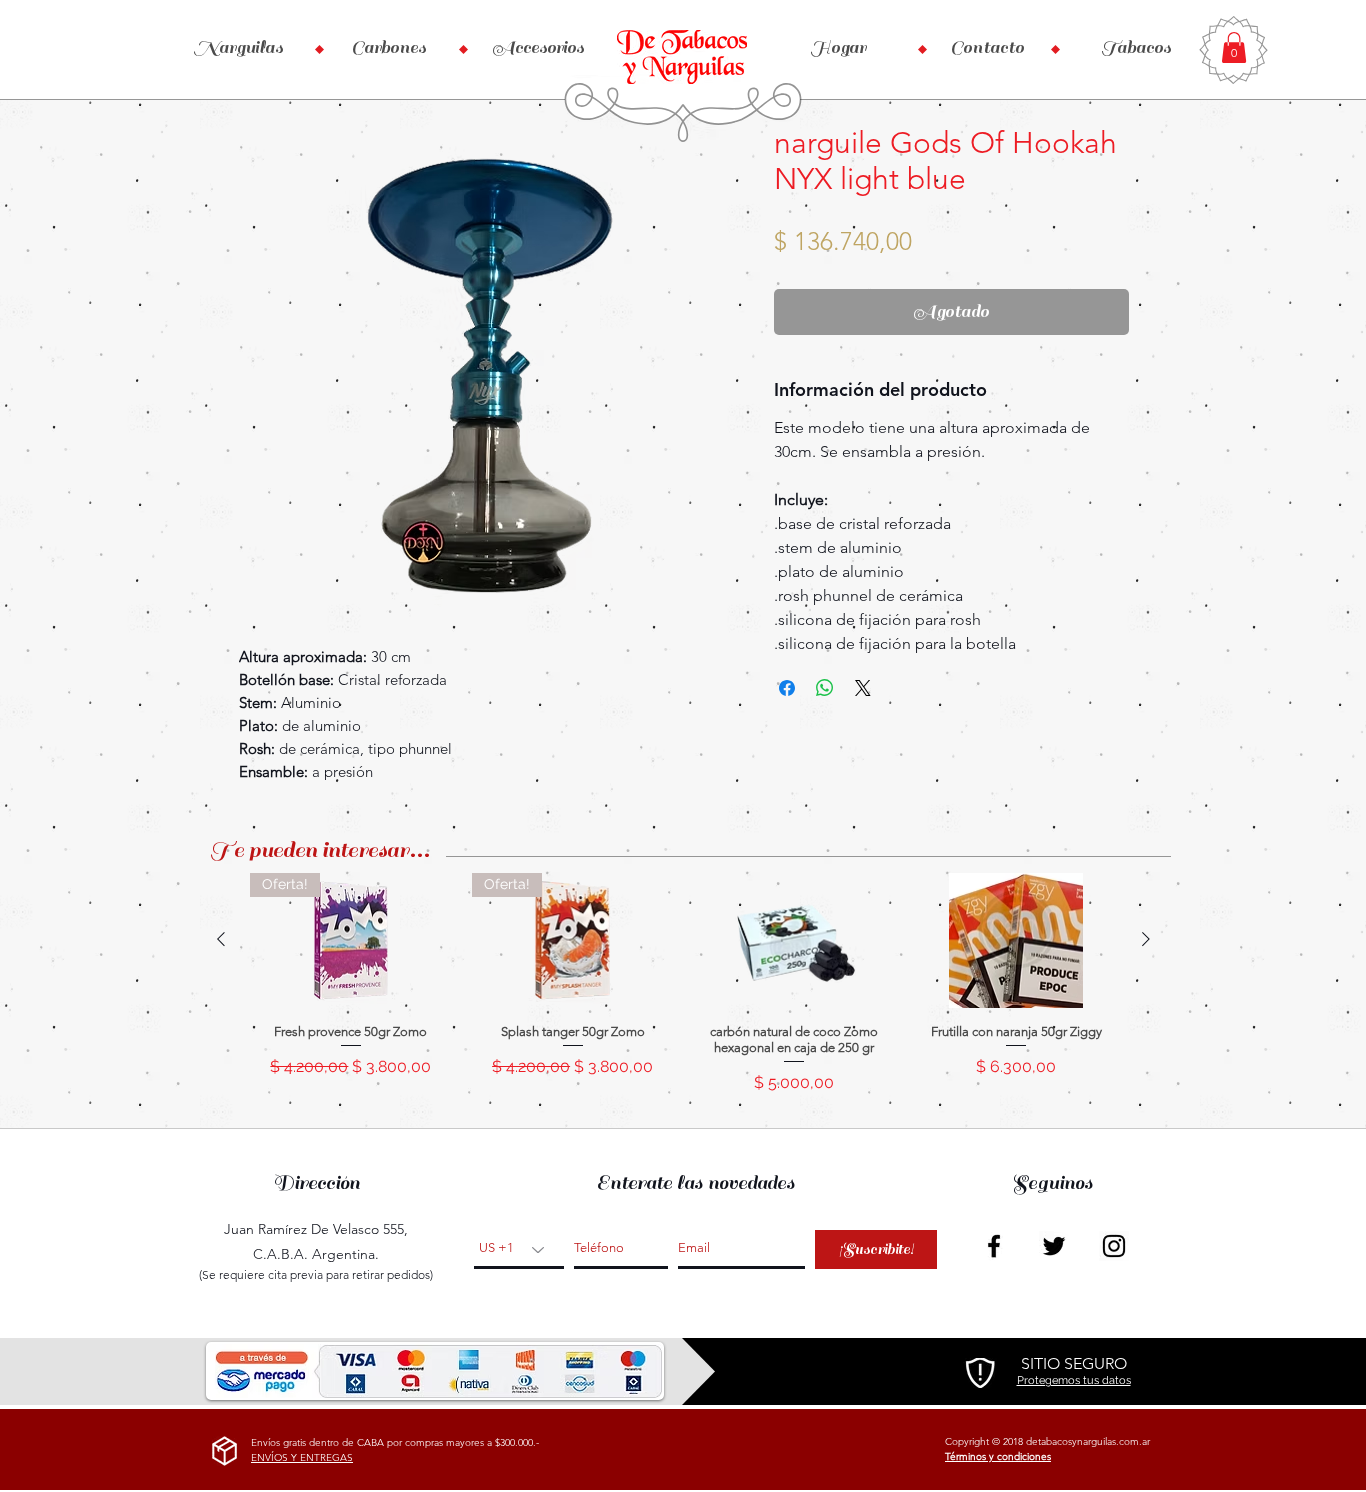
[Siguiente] (1146, 939)
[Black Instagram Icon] (1114, 1246)
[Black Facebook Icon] (994, 1246)
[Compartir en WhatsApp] (825, 688)
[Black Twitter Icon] (1054, 1246)
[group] (683, 992)
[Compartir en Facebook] (787, 688)
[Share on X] (863, 688)
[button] (1234, 47)
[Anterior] (221, 939)
